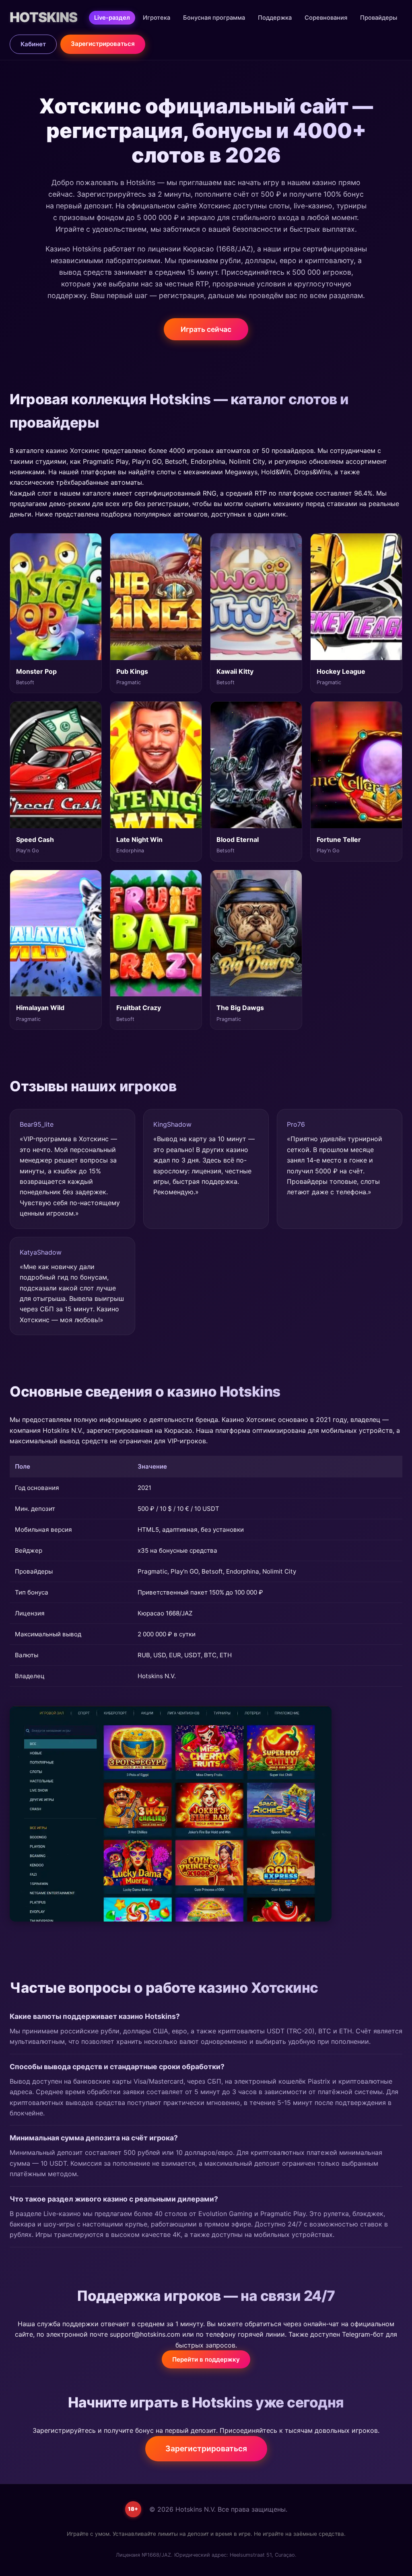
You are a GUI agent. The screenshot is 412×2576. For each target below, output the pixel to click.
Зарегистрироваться (103, 44)
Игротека (157, 18)
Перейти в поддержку (206, 2359)
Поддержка (275, 18)
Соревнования (326, 18)
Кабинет (33, 44)
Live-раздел (112, 18)
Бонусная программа (214, 18)
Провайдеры (379, 18)
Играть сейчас (206, 329)
